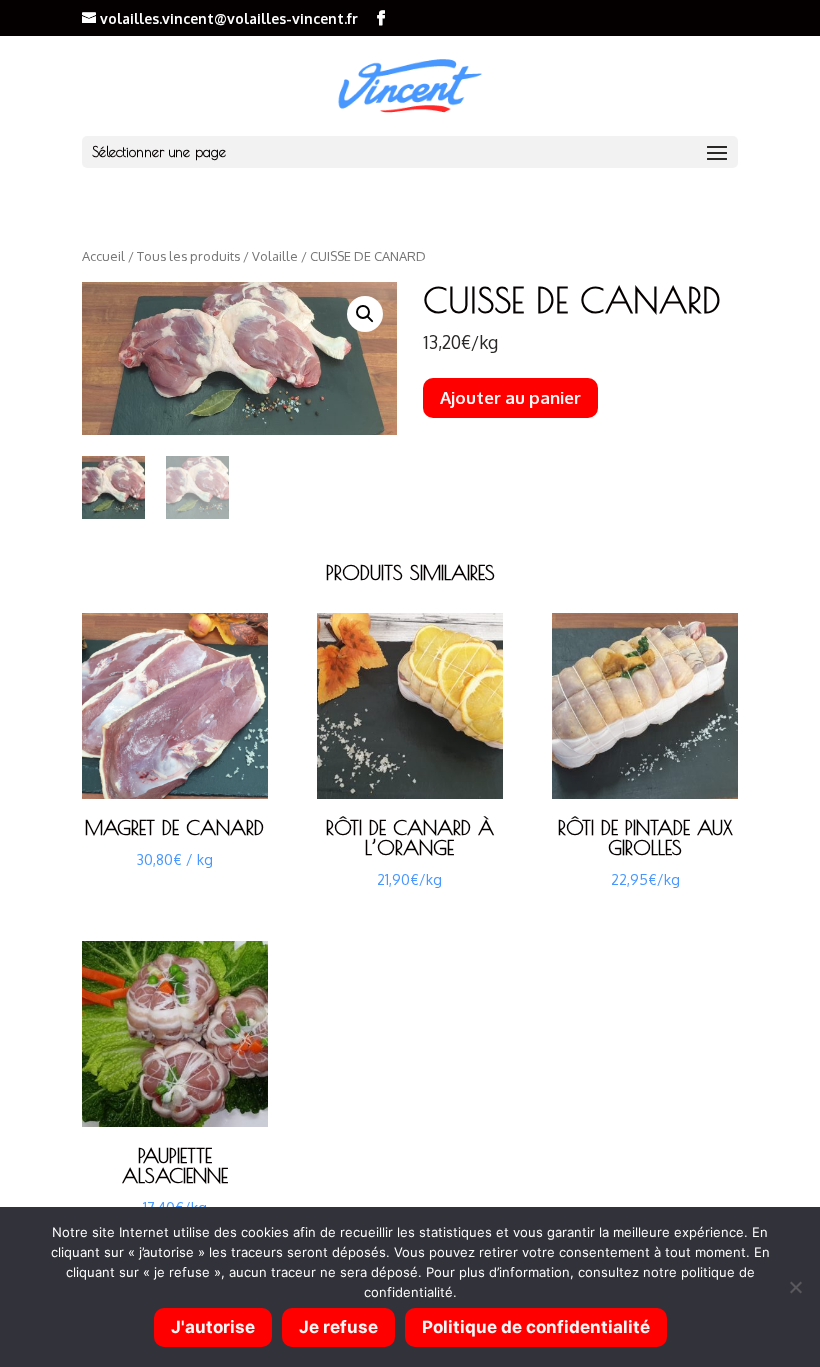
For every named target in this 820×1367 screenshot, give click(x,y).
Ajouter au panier (510, 397)
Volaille (275, 256)
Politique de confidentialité (536, 1327)
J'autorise (213, 1327)
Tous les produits (188, 256)
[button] (365, 314)
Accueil (103, 256)
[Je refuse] (795, 1287)
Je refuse (338, 1327)
